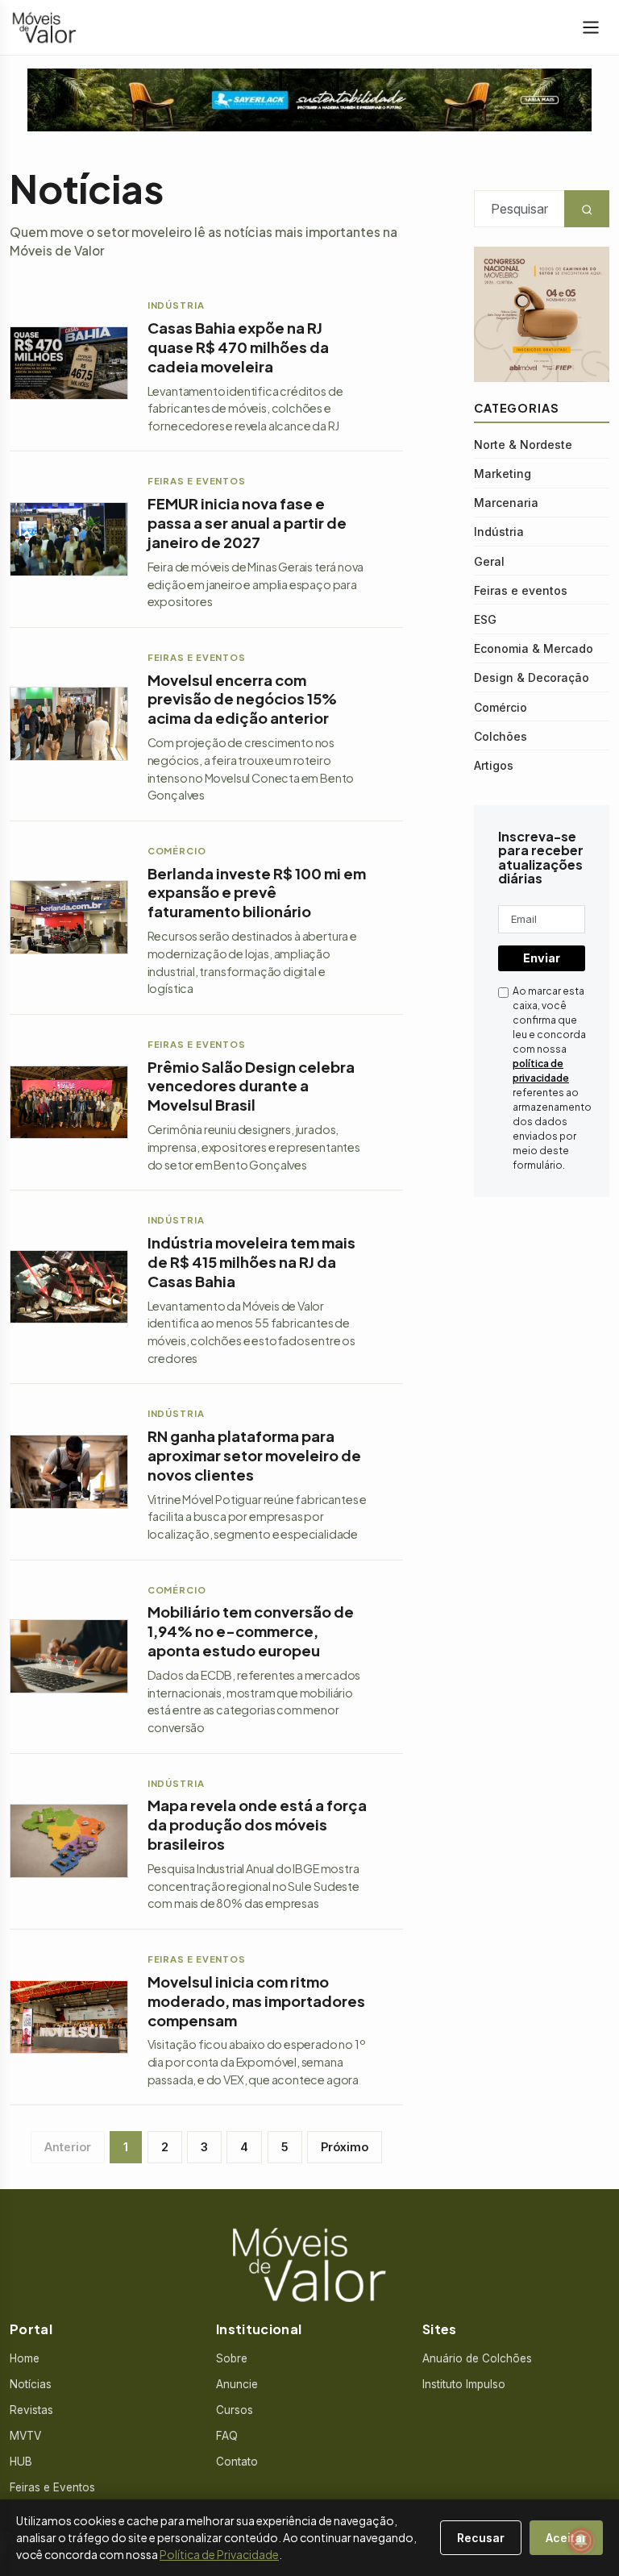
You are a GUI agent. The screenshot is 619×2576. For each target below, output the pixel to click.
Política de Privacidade (219, 2554)
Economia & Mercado (534, 648)
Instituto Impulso (464, 2384)
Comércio (501, 707)
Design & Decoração (532, 677)
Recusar (481, 2538)
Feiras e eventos (521, 590)
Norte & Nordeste (523, 445)
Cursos (235, 2410)
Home (25, 2358)
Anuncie (237, 2384)
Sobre (232, 2358)
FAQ (227, 2436)
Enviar (542, 958)
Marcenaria (506, 503)
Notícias (31, 2384)
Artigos (494, 765)
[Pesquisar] (8, 2538)
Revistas (31, 2410)
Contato (237, 2462)
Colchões (501, 736)
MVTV (25, 2436)
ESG (485, 619)
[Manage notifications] (581, 2541)
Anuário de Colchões (477, 2358)
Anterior (68, 2147)
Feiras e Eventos (52, 2487)
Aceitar (566, 2538)
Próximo (345, 2147)
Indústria (499, 532)
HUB (21, 2462)
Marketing (503, 474)
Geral (489, 561)
